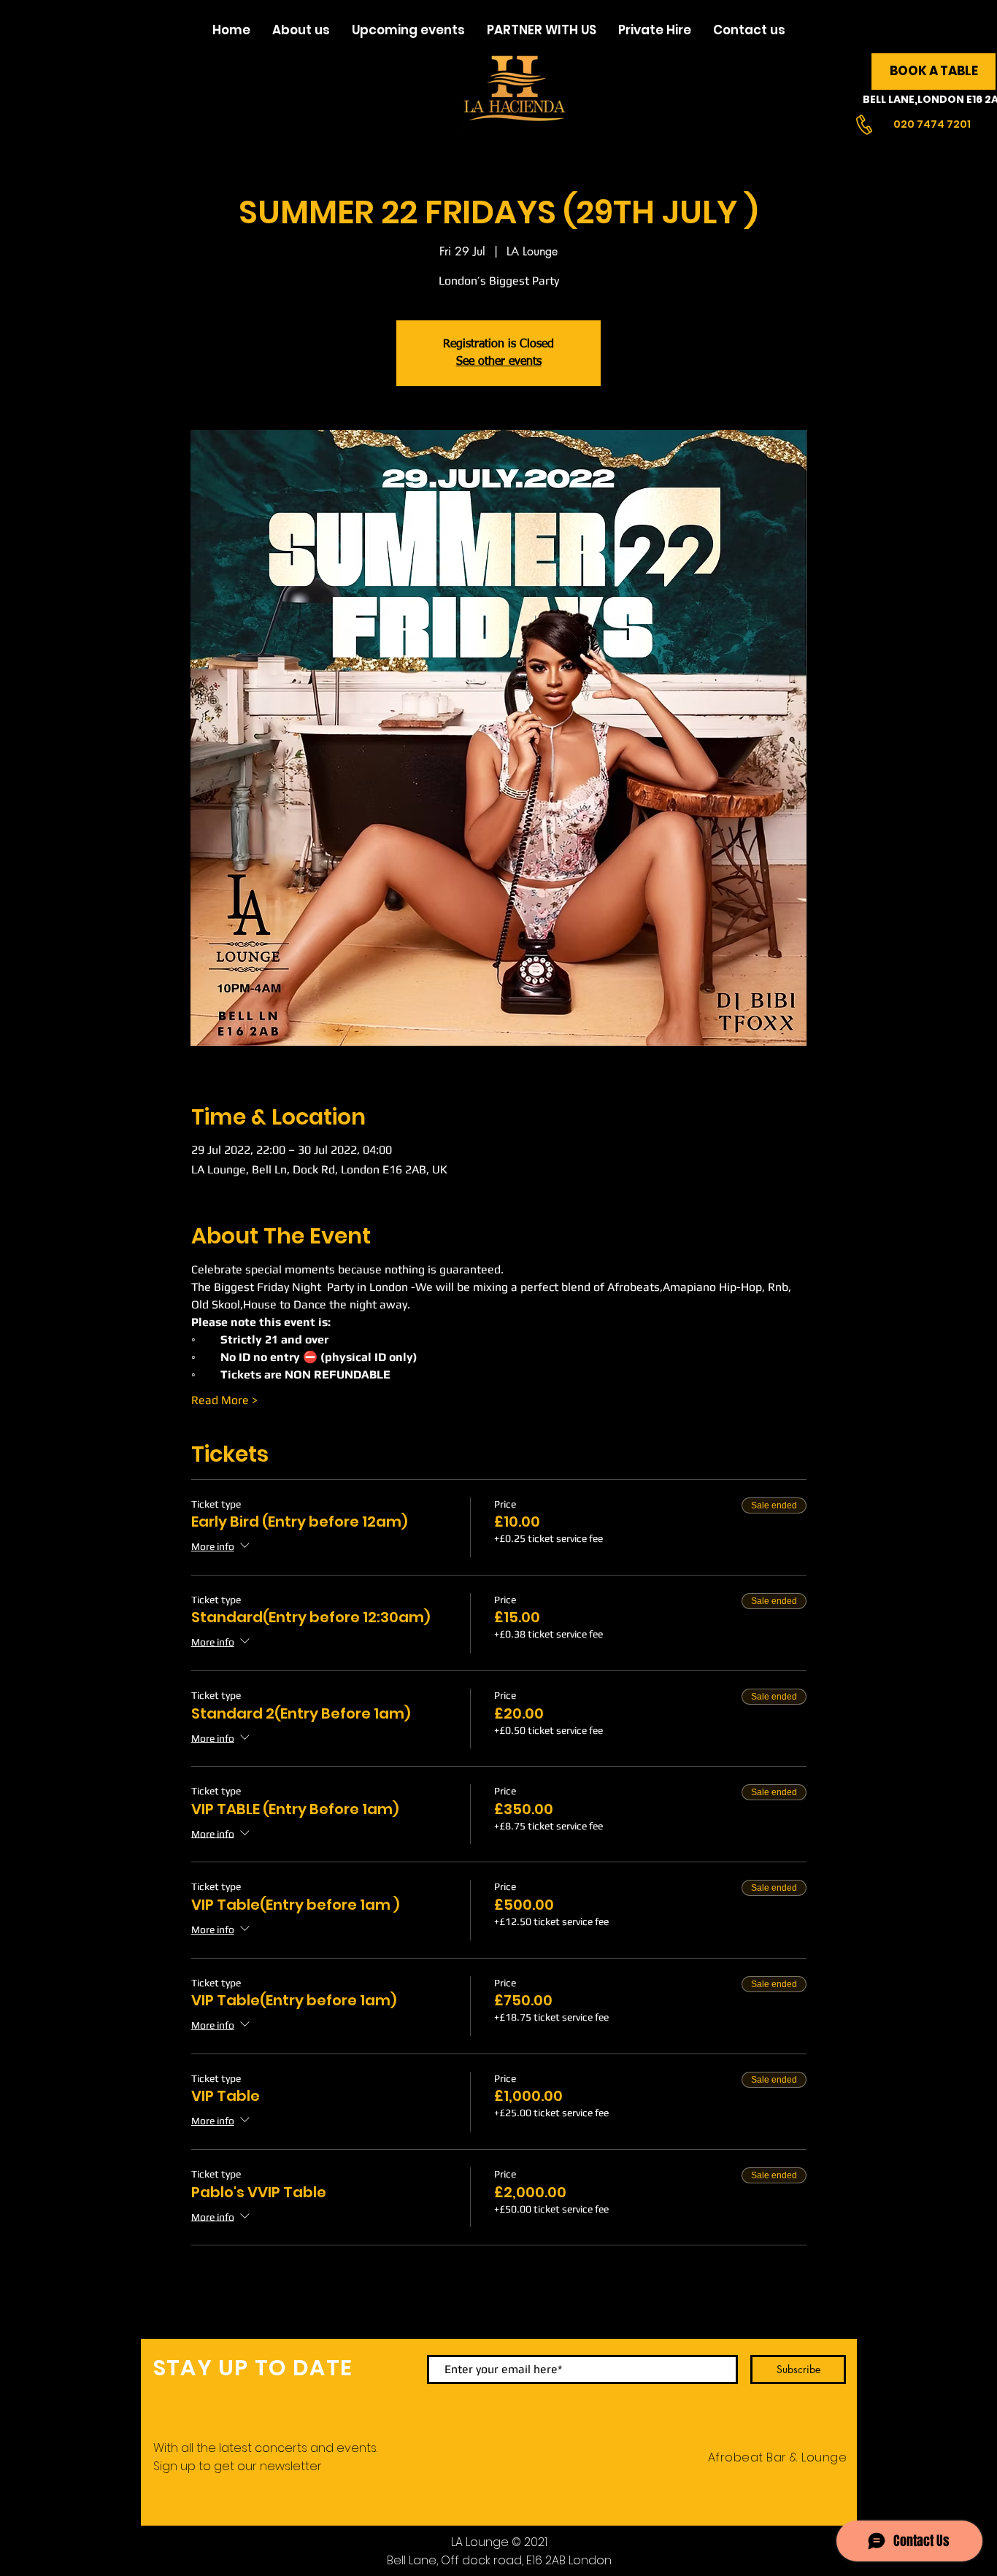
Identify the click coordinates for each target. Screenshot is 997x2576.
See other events (499, 362)
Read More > (224, 1400)
